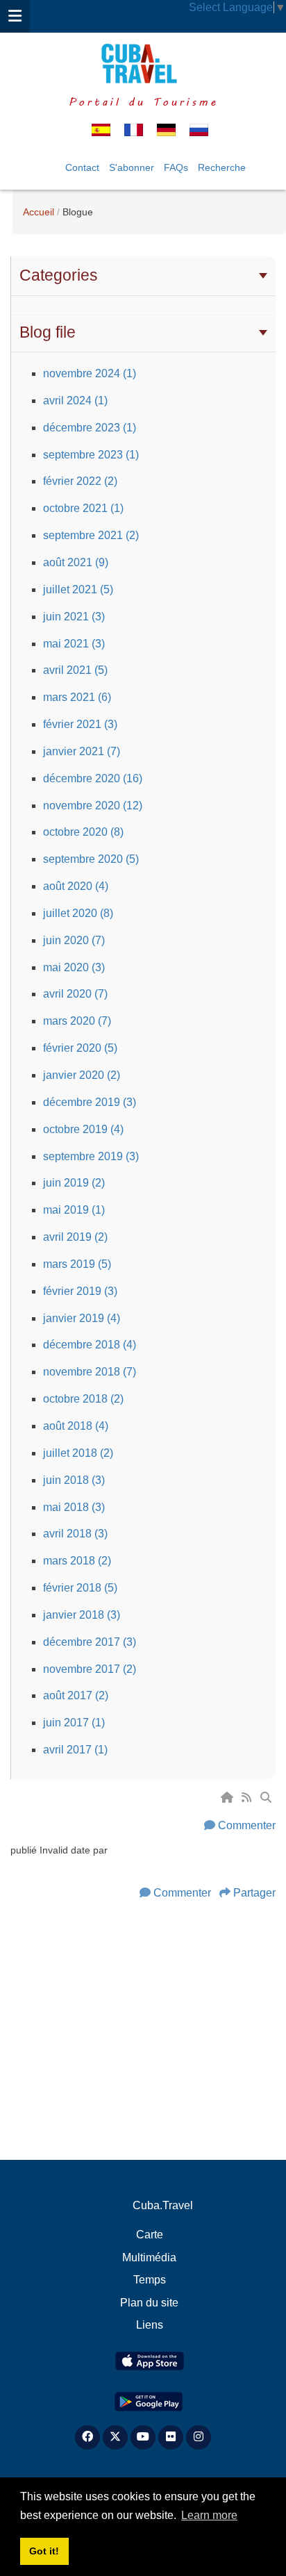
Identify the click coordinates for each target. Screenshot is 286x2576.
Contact (82, 167)
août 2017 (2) (76, 1695)
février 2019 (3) (80, 1291)
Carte (150, 2235)
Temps (150, 2280)
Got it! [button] (44, 2551)
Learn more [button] (209, 2515)
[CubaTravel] (143, 64)
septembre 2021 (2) (91, 535)
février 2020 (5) (80, 1048)
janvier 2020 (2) (82, 1075)
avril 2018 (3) (75, 1534)
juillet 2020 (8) (78, 913)
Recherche (222, 167)
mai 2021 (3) (74, 644)
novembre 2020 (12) (93, 806)
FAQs (176, 167)
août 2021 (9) (76, 562)
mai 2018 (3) (74, 1507)
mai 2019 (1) (74, 1210)
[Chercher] (267, 1798)
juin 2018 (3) (74, 1480)
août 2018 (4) (76, 1426)
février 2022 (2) (80, 481)
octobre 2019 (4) (83, 1129)
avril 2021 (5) (75, 670)
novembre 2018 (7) (90, 1372)
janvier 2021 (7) (82, 751)
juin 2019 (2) (74, 1183)
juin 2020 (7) (74, 940)
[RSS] (248, 1798)
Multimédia (149, 2257)
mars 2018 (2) (77, 1561)
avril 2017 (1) (75, 1750)
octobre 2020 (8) (83, 832)
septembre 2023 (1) (91, 455)
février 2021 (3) (80, 724)
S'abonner (132, 167)
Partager (254, 1893)
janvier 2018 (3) (82, 1615)
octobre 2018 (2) (83, 1399)
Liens (150, 2325)
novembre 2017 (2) (90, 1669)
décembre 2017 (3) (90, 1642)
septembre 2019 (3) (91, 1156)
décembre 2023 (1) (90, 428)
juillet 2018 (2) (78, 1453)
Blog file (48, 332)
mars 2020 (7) (77, 1021)
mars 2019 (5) (77, 1264)
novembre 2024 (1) (90, 373)
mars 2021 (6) (77, 697)
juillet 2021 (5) (78, 589)
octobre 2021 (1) (83, 508)
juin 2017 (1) (74, 1723)
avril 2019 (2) (75, 1237)
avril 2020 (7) (75, 994)
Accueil (39, 212)
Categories (59, 275)
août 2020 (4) (76, 886)
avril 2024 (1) (75, 401)
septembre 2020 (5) (91, 859)
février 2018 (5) (80, 1588)
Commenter (247, 1825)
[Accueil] (228, 1798)
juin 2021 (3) (74, 617)
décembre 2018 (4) (90, 1345)
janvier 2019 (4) (82, 1318)
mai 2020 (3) (74, 967)
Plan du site (149, 2303)
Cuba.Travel (163, 2205)
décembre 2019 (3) (90, 1102)
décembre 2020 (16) (93, 778)
